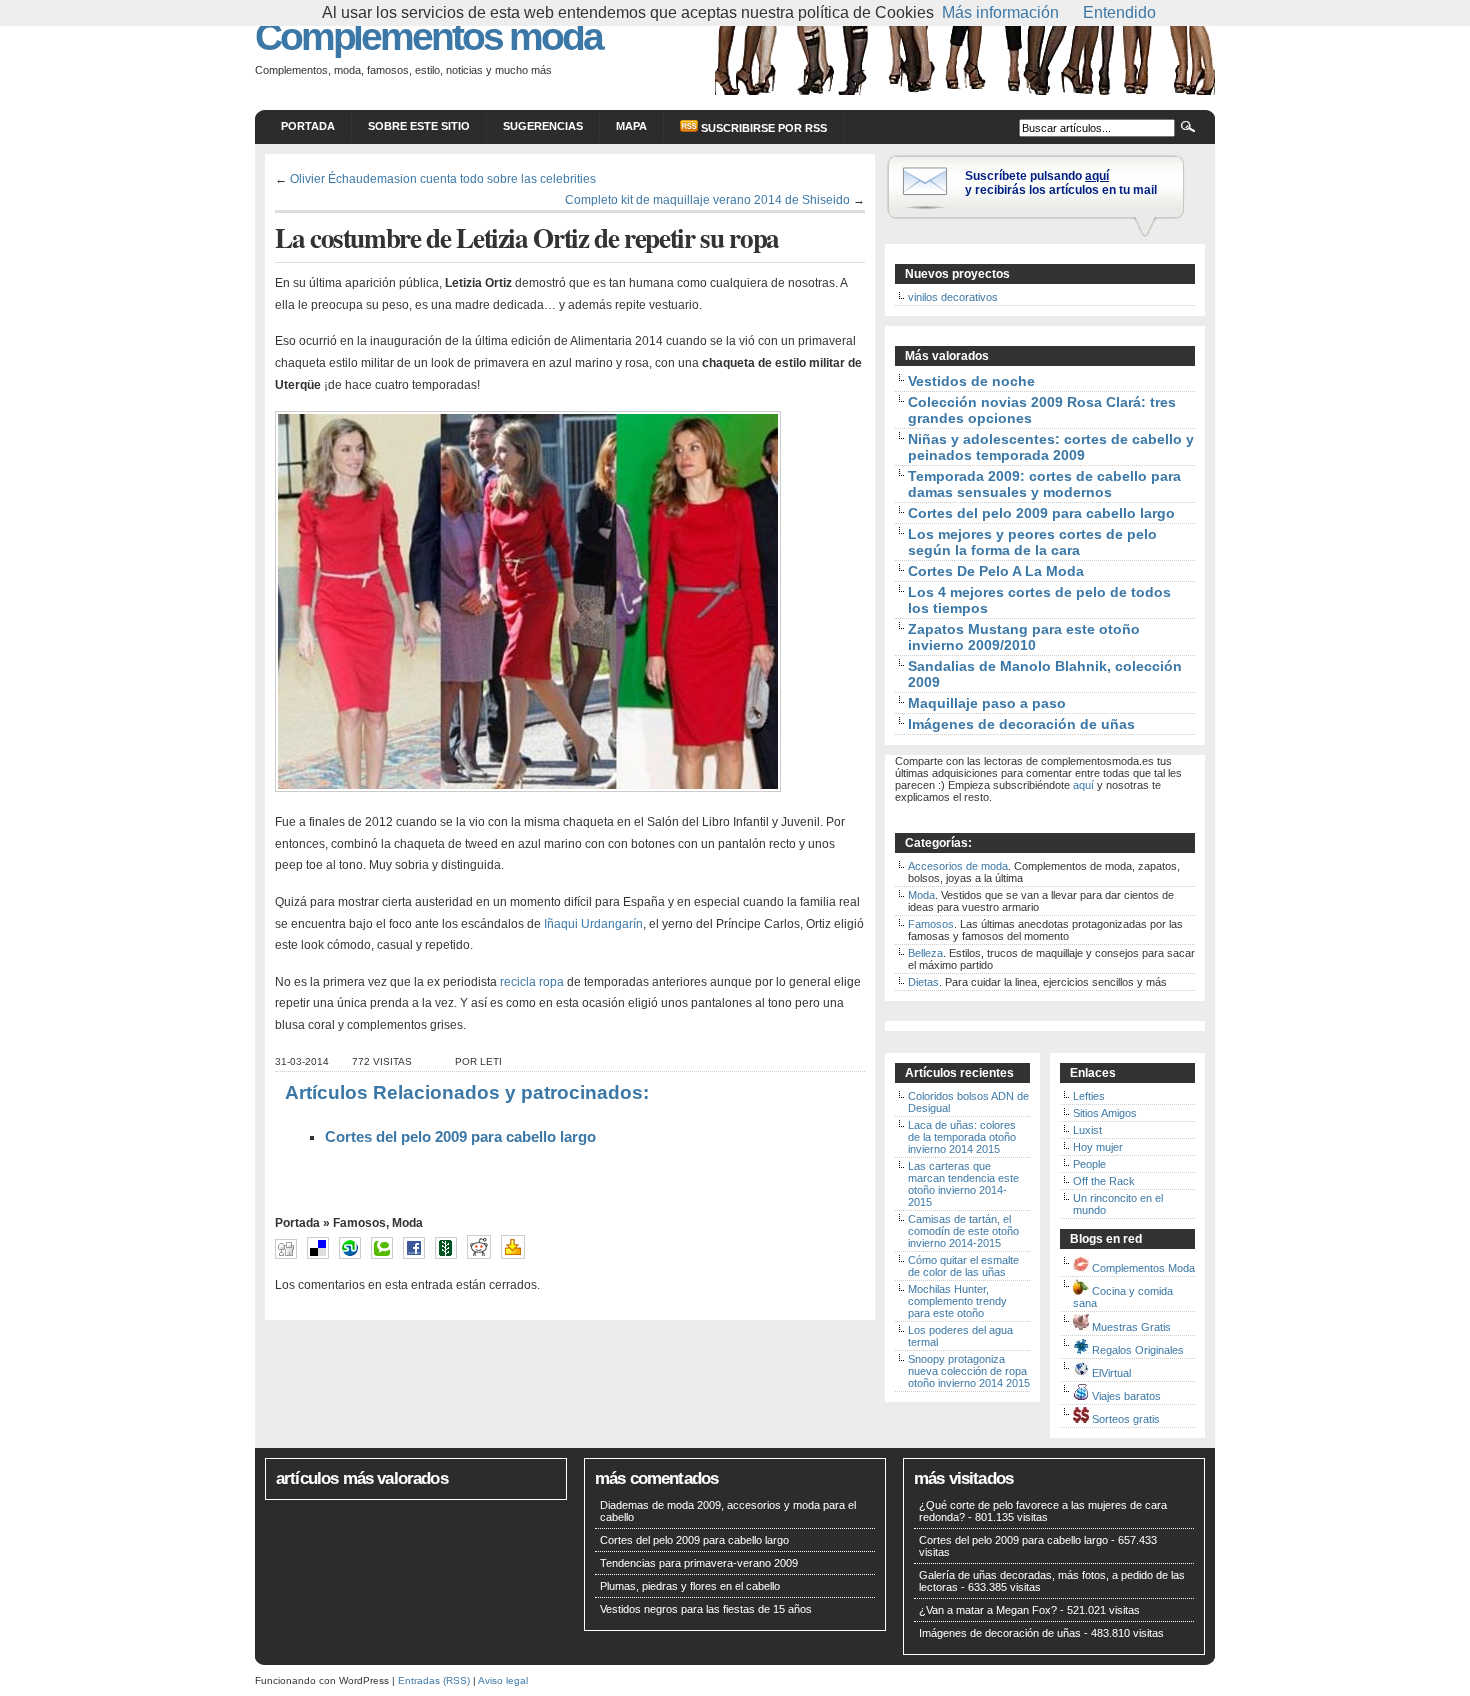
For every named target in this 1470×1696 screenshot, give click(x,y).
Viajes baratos (1126, 1396)
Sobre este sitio (419, 126)
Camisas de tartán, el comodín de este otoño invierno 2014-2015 (963, 1231)
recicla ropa (533, 982)
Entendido (1119, 12)
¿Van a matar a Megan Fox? (988, 1610)
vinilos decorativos (953, 297)
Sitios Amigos (1105, 1113)
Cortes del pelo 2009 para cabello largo (460, 1137)
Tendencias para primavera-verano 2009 (699, 1563)
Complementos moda (428, 36)
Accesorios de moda (958, 866)
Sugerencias (543, 126)
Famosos (359, 1223)
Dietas (923, 982)
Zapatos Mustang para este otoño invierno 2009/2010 (1024, 637)
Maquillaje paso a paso (987, 703)
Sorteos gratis (1126, 1419)
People (1089, 1164)
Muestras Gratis (1131, 1327)
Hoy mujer (1098, 1147)
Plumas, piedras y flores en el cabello (690, 1586)
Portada (308, 126)
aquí (1083, 785)
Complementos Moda (1143, 1268)
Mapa (631, 126)
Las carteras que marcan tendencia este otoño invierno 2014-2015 (963, 1184)
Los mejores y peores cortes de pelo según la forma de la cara (1032, 542)
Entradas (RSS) (434, 1680)
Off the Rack (1104, 1181)
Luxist (1087, 1130)
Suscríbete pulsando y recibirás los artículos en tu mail (1061, 183)
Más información (1000, 12)
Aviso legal (503, 1680)
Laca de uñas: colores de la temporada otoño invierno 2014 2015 (962, 1137)
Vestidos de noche (971, 381)
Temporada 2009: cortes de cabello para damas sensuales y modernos (1044, 484)
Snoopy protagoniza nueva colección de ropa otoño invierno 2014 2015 (969, 1371)
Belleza (925, 953)
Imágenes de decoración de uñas (1021, 724)
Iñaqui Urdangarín (593, 924)
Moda (407, 1223)
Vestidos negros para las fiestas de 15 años (706, 1609)
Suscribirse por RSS (762, 128)
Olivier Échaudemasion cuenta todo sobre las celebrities (443, 178)
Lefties (1089, 1096)
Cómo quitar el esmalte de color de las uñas (963, 1266)
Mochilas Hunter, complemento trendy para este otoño (957, 1301)
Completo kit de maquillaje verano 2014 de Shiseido (707, 199)
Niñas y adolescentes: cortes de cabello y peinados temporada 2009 (1051, 447)
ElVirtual (1111, 1373)
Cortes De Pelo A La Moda (996, 571)
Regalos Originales (1138, 1350)
